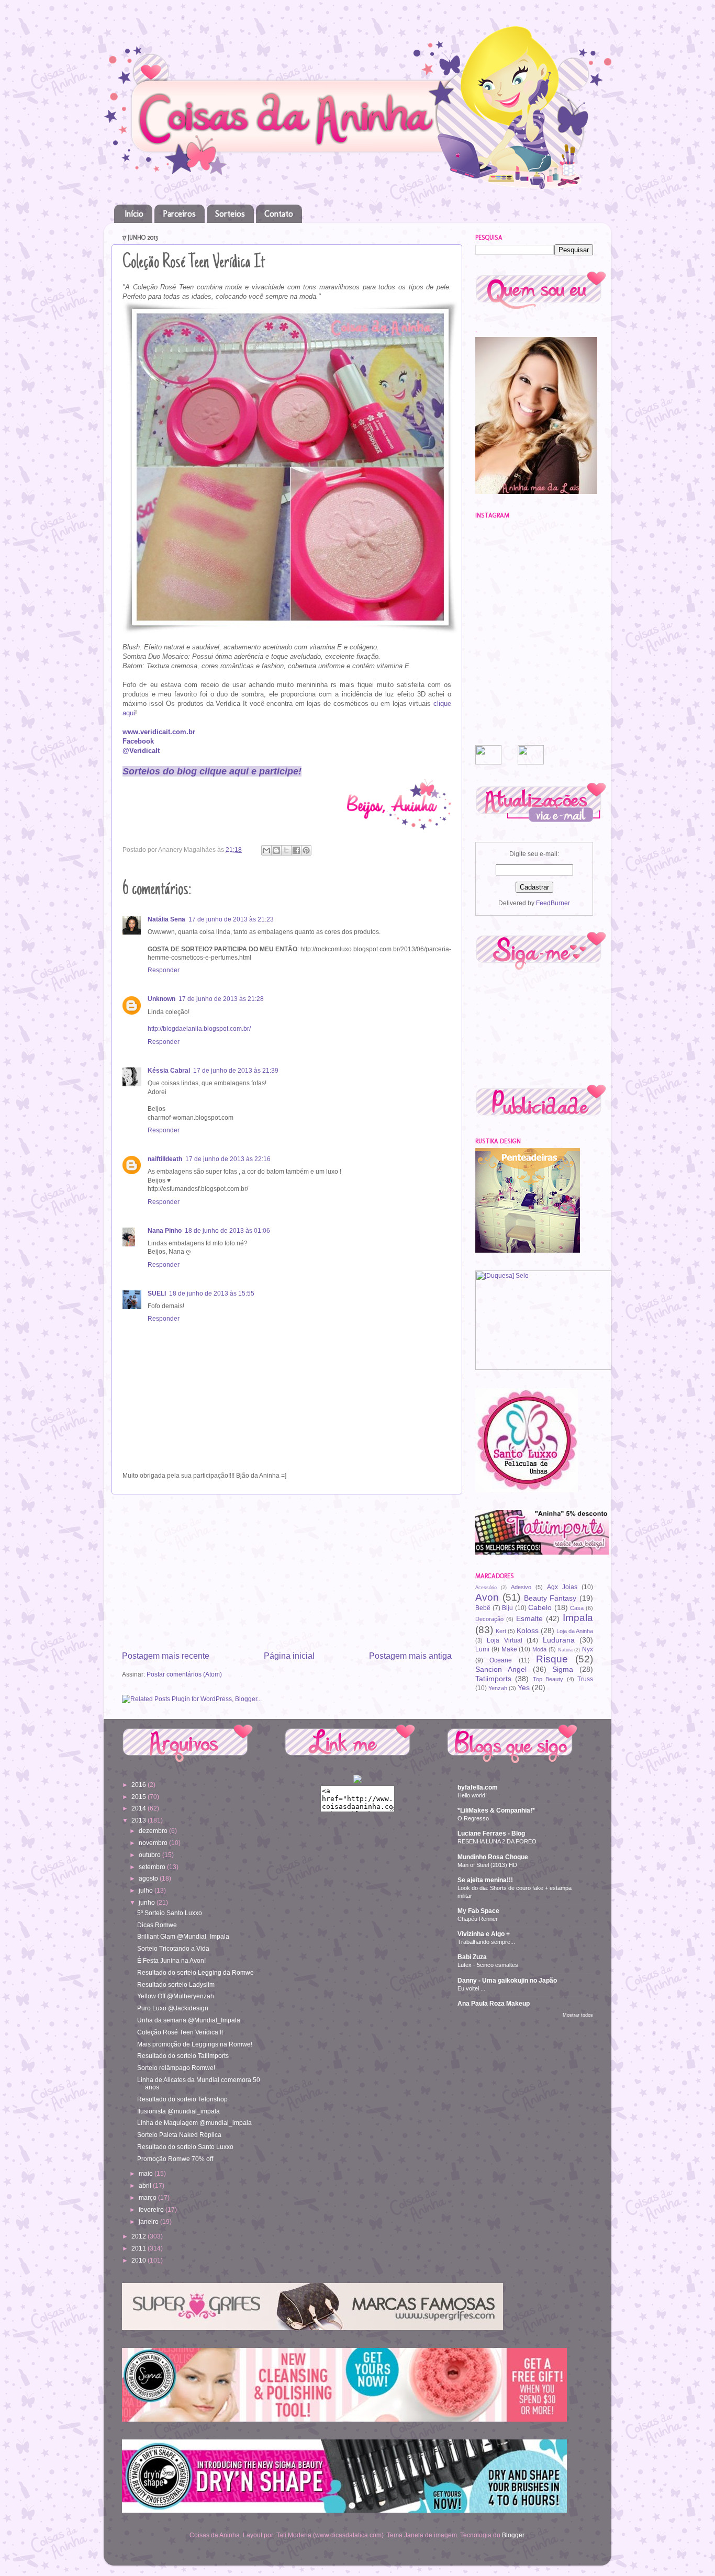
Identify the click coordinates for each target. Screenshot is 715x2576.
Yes (524, 1688)
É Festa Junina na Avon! (171, 1960)
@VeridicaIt (141, 751)
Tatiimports (493, 1679)
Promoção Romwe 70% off (175, 2159)
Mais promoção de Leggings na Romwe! (195, 2044)
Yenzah (498, 1688)
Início (134, 214)
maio (147, 2173)
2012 (139, 2236)
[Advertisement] (287, 1572)
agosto (149, 1878)
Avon (487, 1597)
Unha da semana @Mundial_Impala (189, 2020)
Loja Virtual (504, 1640)
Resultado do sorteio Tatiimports (183, 2056)
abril (146, 2185)
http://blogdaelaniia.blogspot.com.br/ (199, 1028)
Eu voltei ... (471, 1988)
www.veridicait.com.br (159, 732)
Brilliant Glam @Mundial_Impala (183, 1936)
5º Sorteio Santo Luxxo (170, 1913)
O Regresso (473, 1818)
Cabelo (540, 1607)
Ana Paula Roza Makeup (494, 2003)
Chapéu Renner (478, 1919)
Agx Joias (562, 1587)
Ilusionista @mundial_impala (178, 2111)
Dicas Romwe (157, 1925)
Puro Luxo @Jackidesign (173, 2008)
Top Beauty (548, 1679)
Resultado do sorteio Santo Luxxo (185, 2147)
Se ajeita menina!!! (485, 1880)
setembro (153, 1867)
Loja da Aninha (575, 1631)
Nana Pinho (165, 1230)
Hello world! (472, 1795)
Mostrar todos (578, 2015)
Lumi (482, 1649)
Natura (565, 1650)
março (148, 2197)
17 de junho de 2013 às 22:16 (228, 1159)
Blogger (513, 2535)
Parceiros (179, 214)
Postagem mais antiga (410, 1656)
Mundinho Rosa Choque (493, 1857)
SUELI (157, 1293)
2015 (139, 1797)
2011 (139, 2248)
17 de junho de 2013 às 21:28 (221, 999)
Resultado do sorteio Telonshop (182, 2099)
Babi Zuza (472, 1957)
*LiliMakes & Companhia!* (496, 1810)
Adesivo (521, 1587)
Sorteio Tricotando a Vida (173, 1948)
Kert (501, 1631)
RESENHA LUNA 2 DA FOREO (497, 1841)
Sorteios (230, 214)
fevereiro (152, 2209)
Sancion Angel (501, 1669)
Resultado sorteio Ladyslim (176, 1984)
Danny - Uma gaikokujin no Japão (507, 1980)
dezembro (154, 1831)
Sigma (563, 1669)
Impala (578, 1618)
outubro (150, 1855)
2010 (139, 2260)
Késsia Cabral (169, 1070)
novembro (154, 1843)
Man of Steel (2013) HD (487, 1865)
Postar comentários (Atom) (184, 1674)
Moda (539, 1649)
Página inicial (289, 1656)
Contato (279, 214)
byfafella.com (478, 1787)
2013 (139, 1820)
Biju (507, 1608)
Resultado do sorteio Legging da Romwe (195, 1972)
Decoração (489, 1619)
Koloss (528, 1630)
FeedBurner (553, 903)
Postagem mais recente (166, 1656)
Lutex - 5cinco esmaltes (488, 1965)
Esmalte (529, 1618)
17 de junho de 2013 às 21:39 (236, 1070)
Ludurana (559, 1640)
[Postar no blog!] (276, 850)
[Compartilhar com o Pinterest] (306, 850)
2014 (139, 1808)
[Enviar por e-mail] (266, 850)
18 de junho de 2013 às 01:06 (227, 1230)
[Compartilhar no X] (286, 850)
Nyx (588, 1649)
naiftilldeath (165, 1159)
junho (148, 1902)
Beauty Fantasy (550, 1598)
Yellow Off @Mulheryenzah (176, 1996)
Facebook (138, 741)
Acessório (486, 1588)
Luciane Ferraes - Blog (491, 1833)
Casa (577, 1608)
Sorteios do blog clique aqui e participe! (212, 771)
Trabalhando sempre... (486, 1942)
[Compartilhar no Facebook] (296, 850)
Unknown (161, 999)
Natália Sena (166, 919)
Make (509, 1649)
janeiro (149, 2221)
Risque (552, 1659)
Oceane (501, 1660)
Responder (164, 970)
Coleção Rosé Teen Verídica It (180, 2032)
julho (147, 1890)
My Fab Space (478, 1911)
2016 (139, 1785)
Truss (585, 1679)
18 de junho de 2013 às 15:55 (212, 1293)
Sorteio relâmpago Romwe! (176, 2068)
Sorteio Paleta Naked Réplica (179, 2135)
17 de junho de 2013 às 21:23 (231, 919)
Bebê (483, 1608)
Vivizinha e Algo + (484, 1934)
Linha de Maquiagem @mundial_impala (194, 2123)
